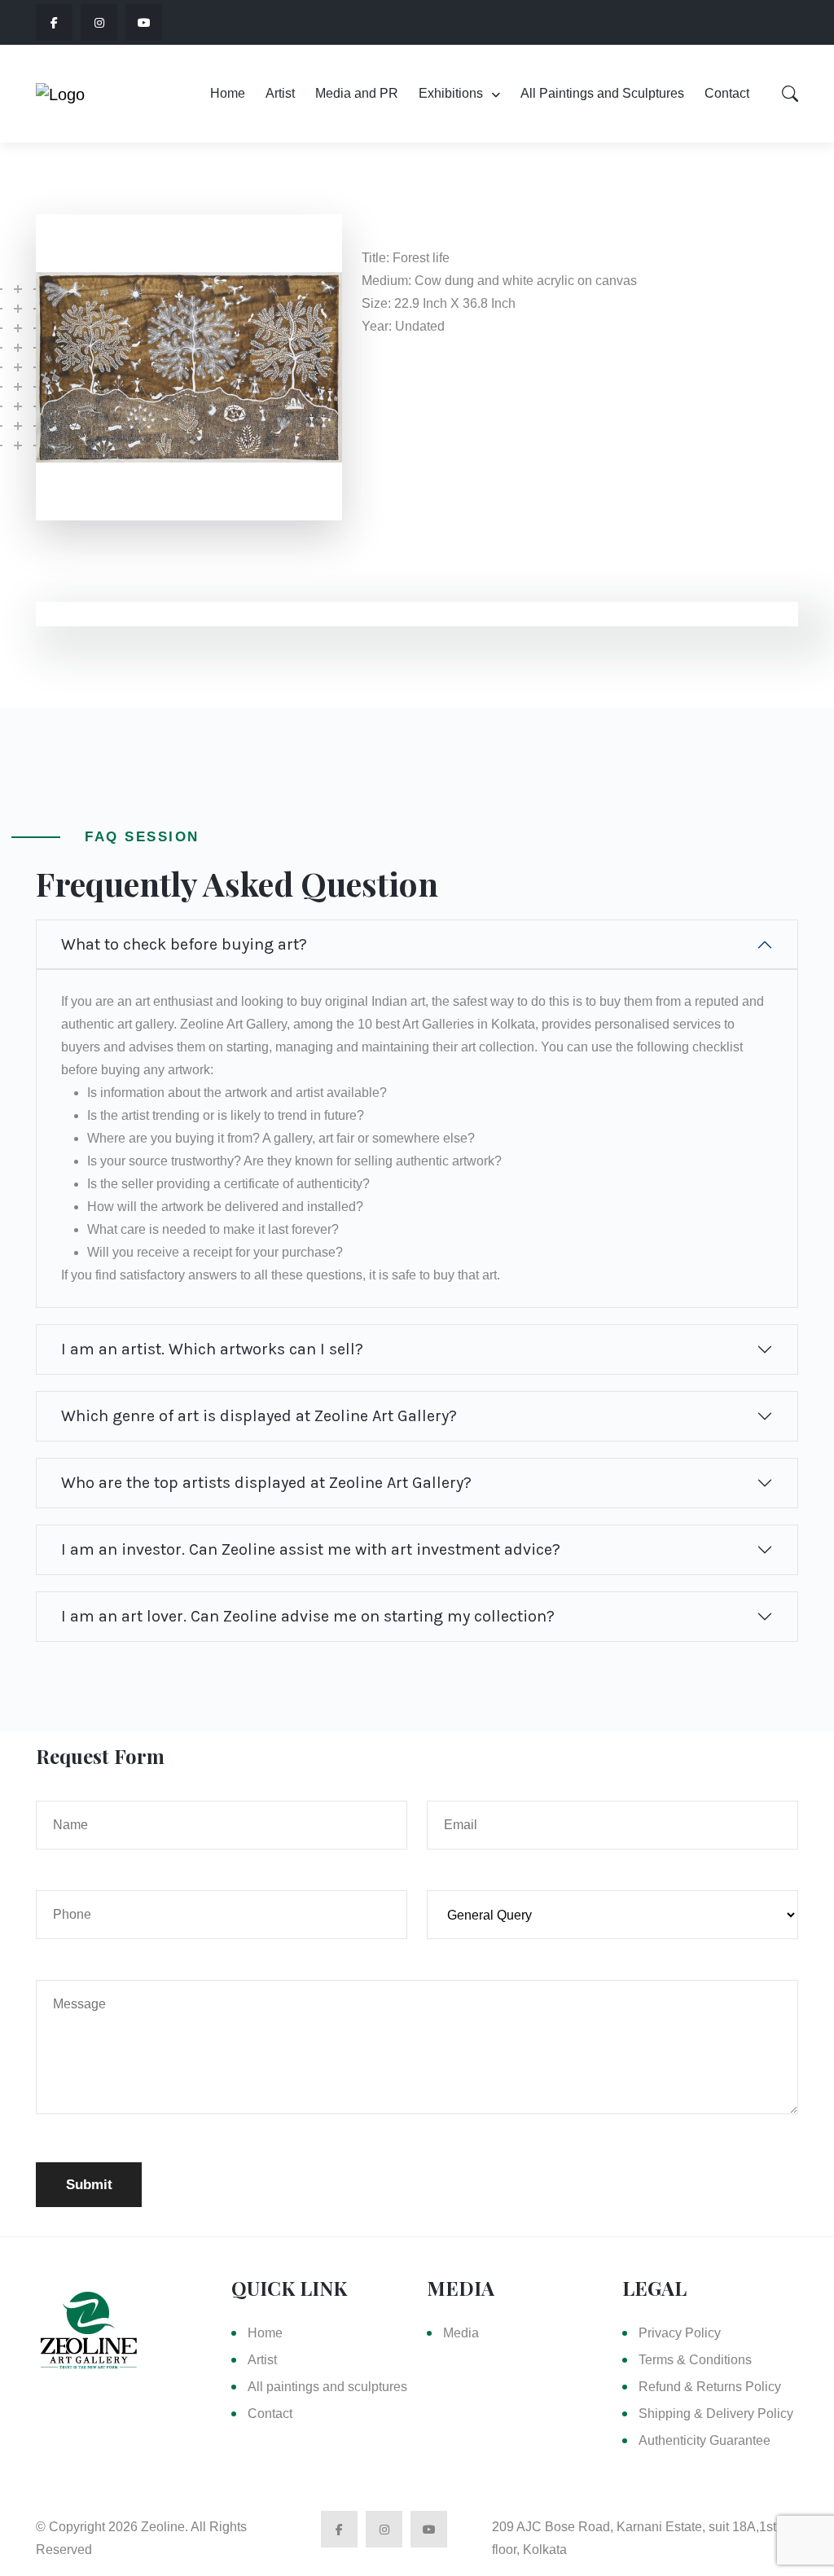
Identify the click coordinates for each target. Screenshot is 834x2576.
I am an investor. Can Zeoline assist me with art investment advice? (311, 1549)
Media (461, 2333)
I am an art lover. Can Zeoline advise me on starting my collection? (308, 1616)
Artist (280, 93)
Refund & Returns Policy (710, 2387)
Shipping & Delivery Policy (716, 2414)
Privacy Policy (680, 2333)
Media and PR (357, 93)
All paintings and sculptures (327, 2387)
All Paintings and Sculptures (602, 93)
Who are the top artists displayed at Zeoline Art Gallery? (266, 1483)
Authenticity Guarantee (705, 2440)
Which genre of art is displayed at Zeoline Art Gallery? (259, 1416)
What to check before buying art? (184, 944)
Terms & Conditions (695, 2360)
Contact (727, 93)
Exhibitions (451, 93)
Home (228, 93)
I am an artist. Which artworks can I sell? (212, 1349)
